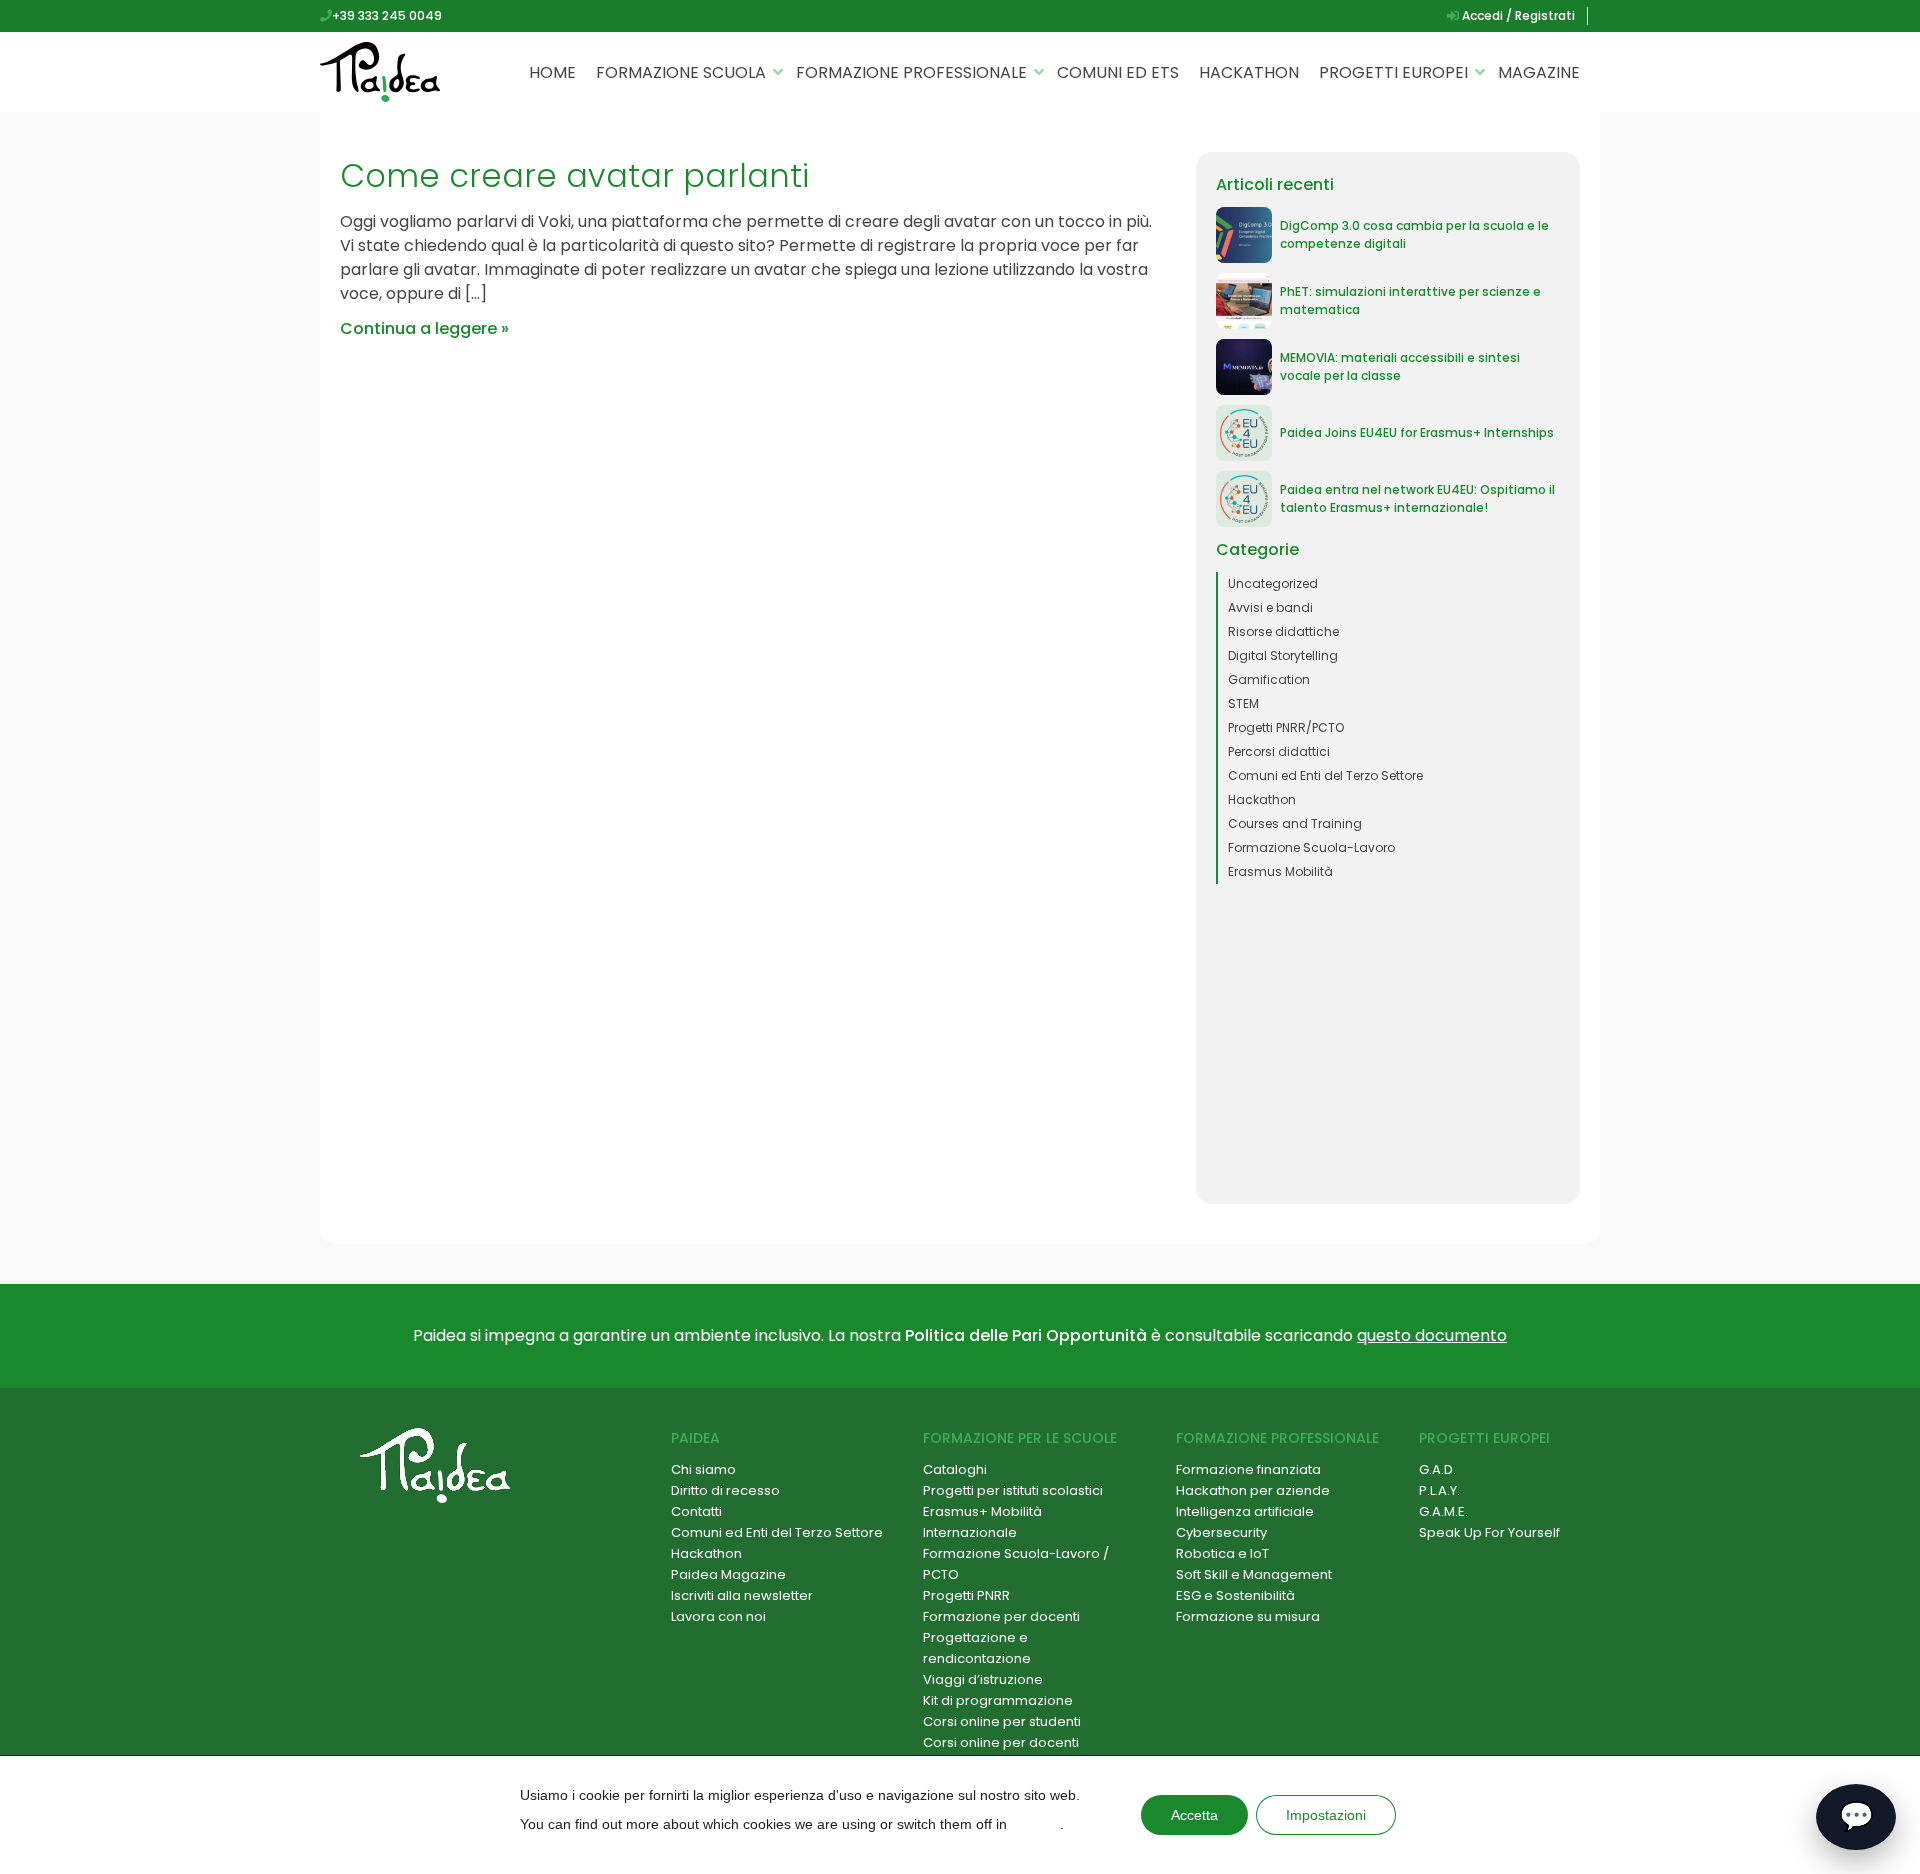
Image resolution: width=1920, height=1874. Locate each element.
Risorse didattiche (1283, 631)
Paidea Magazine (728, 1574)
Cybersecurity (1221, 1532)
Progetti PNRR (966, 1595)
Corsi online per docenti (1001, 1742)
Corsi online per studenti (1002, 1721)
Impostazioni (1326, 1815)
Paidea (695, 1438)
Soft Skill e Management (1254, 1574)
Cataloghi (955, 1469)
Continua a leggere (418, 328)
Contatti (696, 1511)
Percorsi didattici (1279, 751)
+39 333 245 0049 (387, 15)
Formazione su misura (1248, 1616)
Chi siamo (703, 1469)
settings (1035, 1824)
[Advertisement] (1388, 1044)
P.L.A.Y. (1439, 1490)
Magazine (1539, 72)
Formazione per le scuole (1020, 1438)
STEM (1243, 703)
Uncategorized (1273, 583)
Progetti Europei (1393, 72)
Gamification (1269, 679)
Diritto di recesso (725, 1490)
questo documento (1432, 1335)
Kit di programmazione (998, 1700)
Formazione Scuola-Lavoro (1311, 847)
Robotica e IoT (1222, 1553)
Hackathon (1249, 72)
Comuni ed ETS (1118, 72)
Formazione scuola (681, 72)
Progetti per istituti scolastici (1013, 1490)
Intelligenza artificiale (1245, 1511)
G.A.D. (1437, 1469)
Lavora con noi (718, 1616)
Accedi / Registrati (1517, 15)
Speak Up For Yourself (1489, 1532)
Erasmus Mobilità (1280, 871)
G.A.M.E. (1443, 1511)
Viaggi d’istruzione (983, 1679)
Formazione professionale (911, 72)
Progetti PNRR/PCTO (1286, 727)
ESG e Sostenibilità (1235, 1595)
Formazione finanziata (1248, 1469)
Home (552, 72)
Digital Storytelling (1283, 655)
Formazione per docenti (1001, 1616)
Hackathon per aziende (1253, 1490)
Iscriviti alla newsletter (742, 1595)
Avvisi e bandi (1270, 607)
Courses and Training (1295, 823)
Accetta (1194, 1815)
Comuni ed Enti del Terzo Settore (1325, 775)
